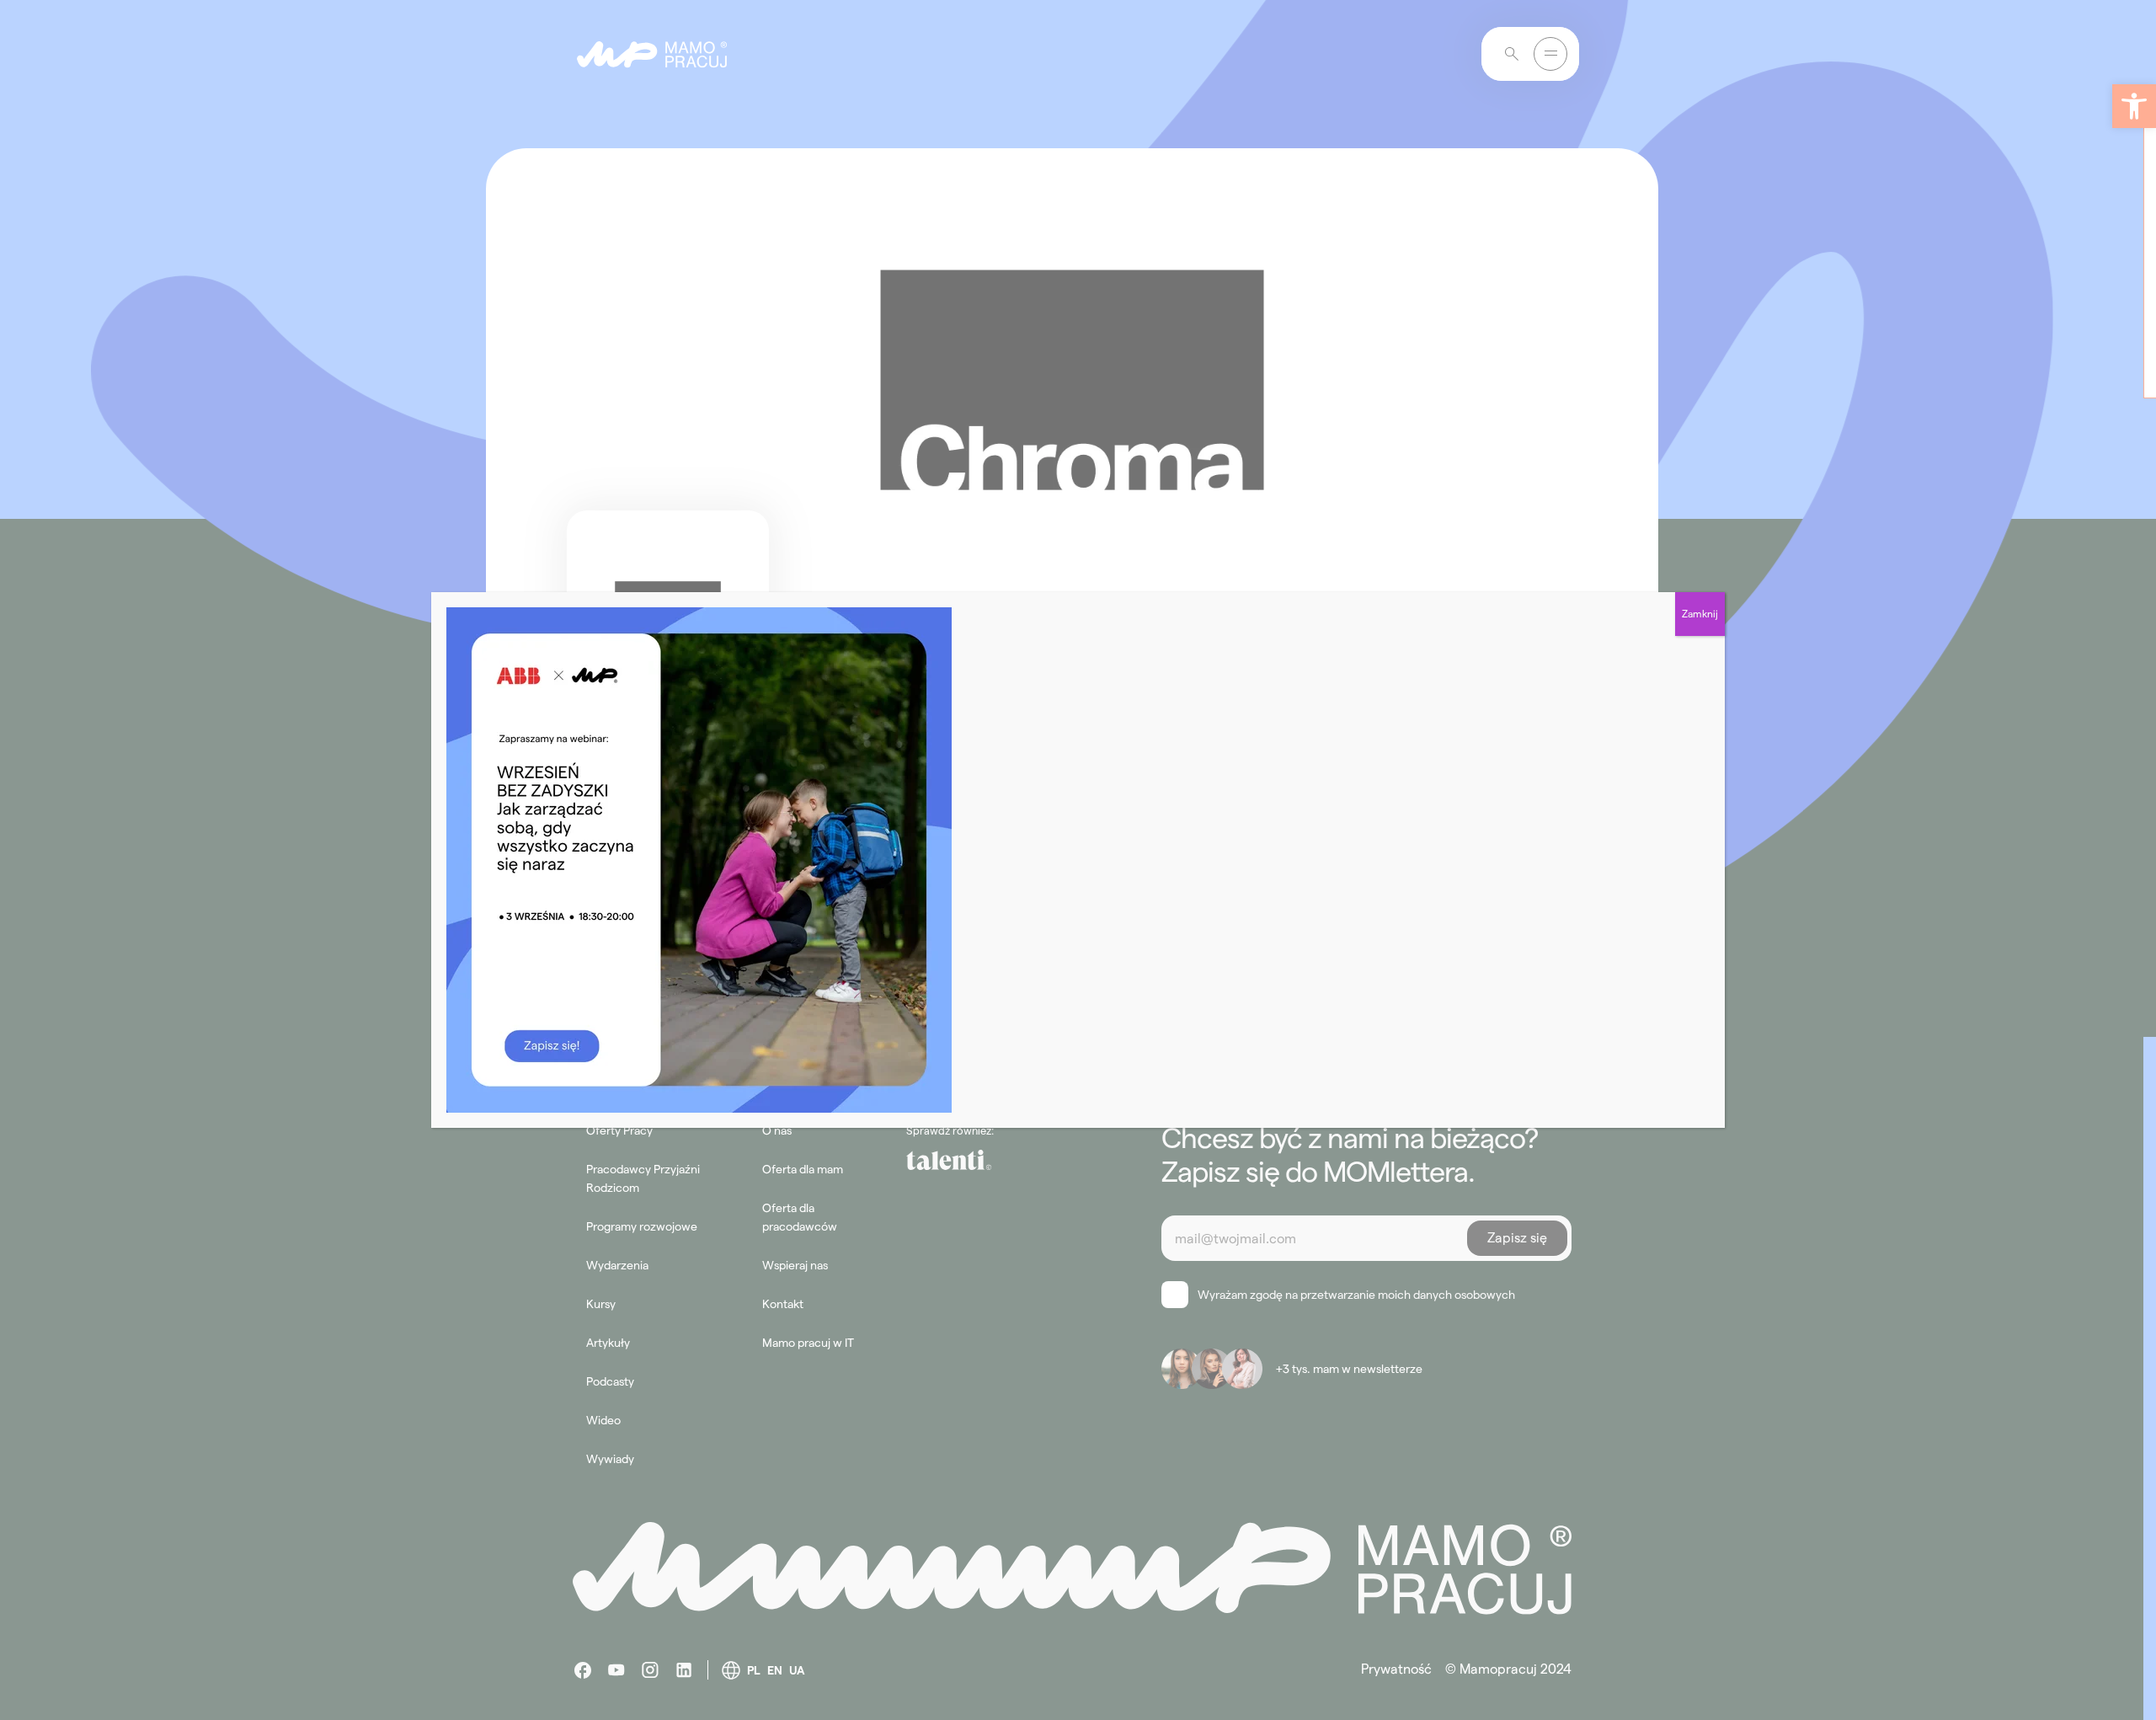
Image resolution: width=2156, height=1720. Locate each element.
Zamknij (1700, 614)
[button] (2134, 106)
